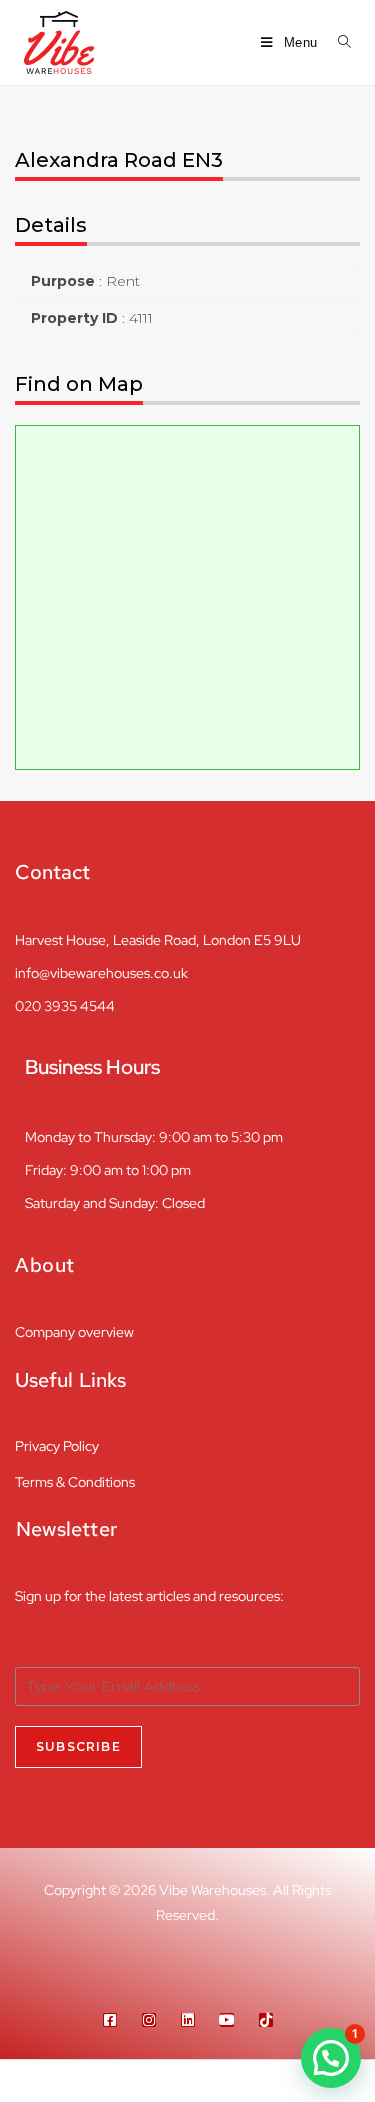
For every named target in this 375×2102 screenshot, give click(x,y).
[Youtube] (227, 2020)
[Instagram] (149, 2020)
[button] (331, 2058)
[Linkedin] (188, 2020)
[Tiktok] (266, 2020)
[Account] (281, 2081)
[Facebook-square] (110, 2020)
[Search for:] (337, 42)
